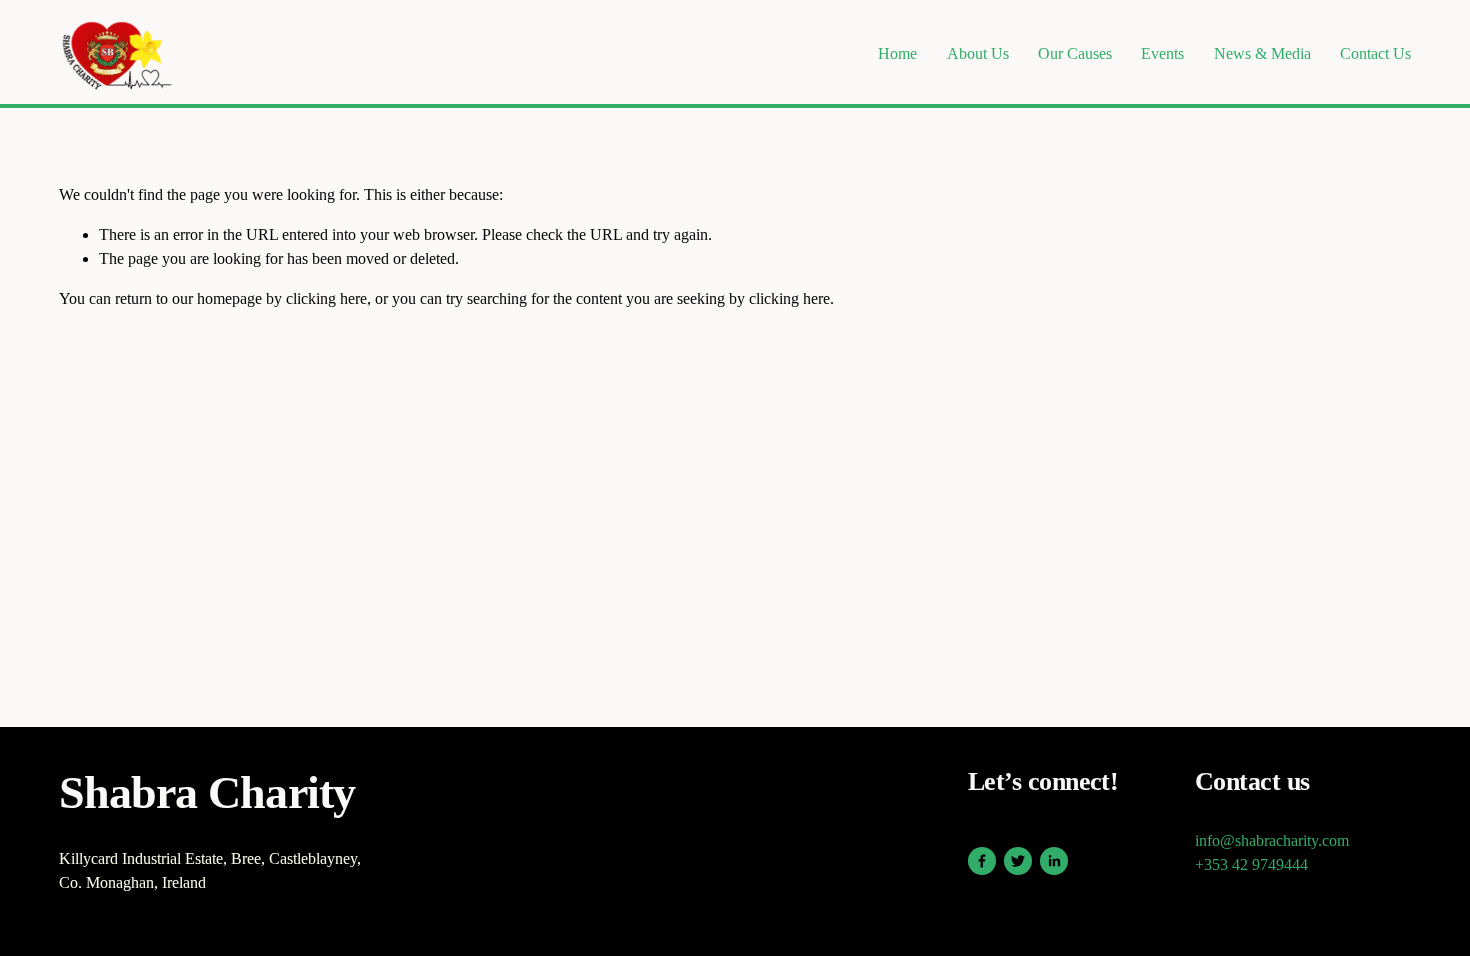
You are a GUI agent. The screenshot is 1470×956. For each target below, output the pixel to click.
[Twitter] (1018, 861)
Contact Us (1375, 53)
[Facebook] (982, 861)
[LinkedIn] (1054, 861)
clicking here (326, 298)
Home (897, 53)
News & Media (1262, 53)
